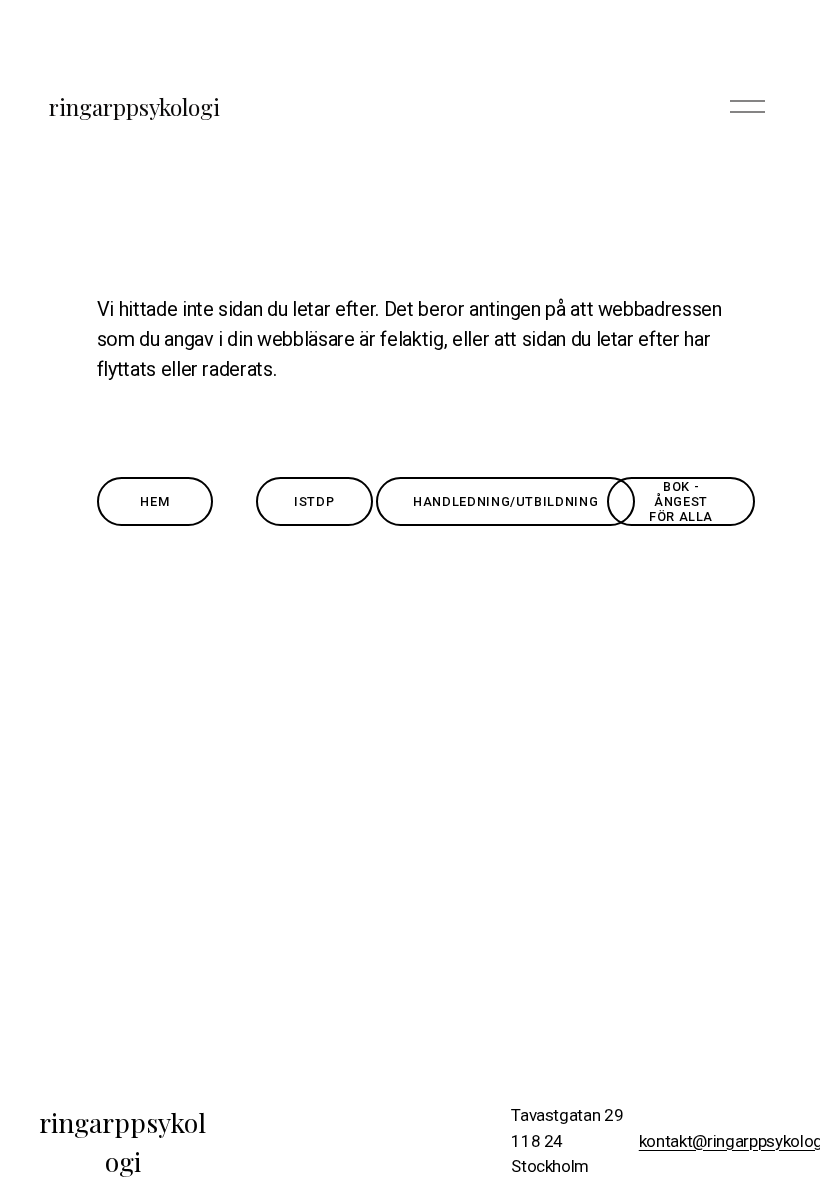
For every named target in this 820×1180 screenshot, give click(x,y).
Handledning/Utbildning (505, 501)
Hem (154, 501)
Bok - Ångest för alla (681, 501)
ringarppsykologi (134, 106)
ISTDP (314, 501)
